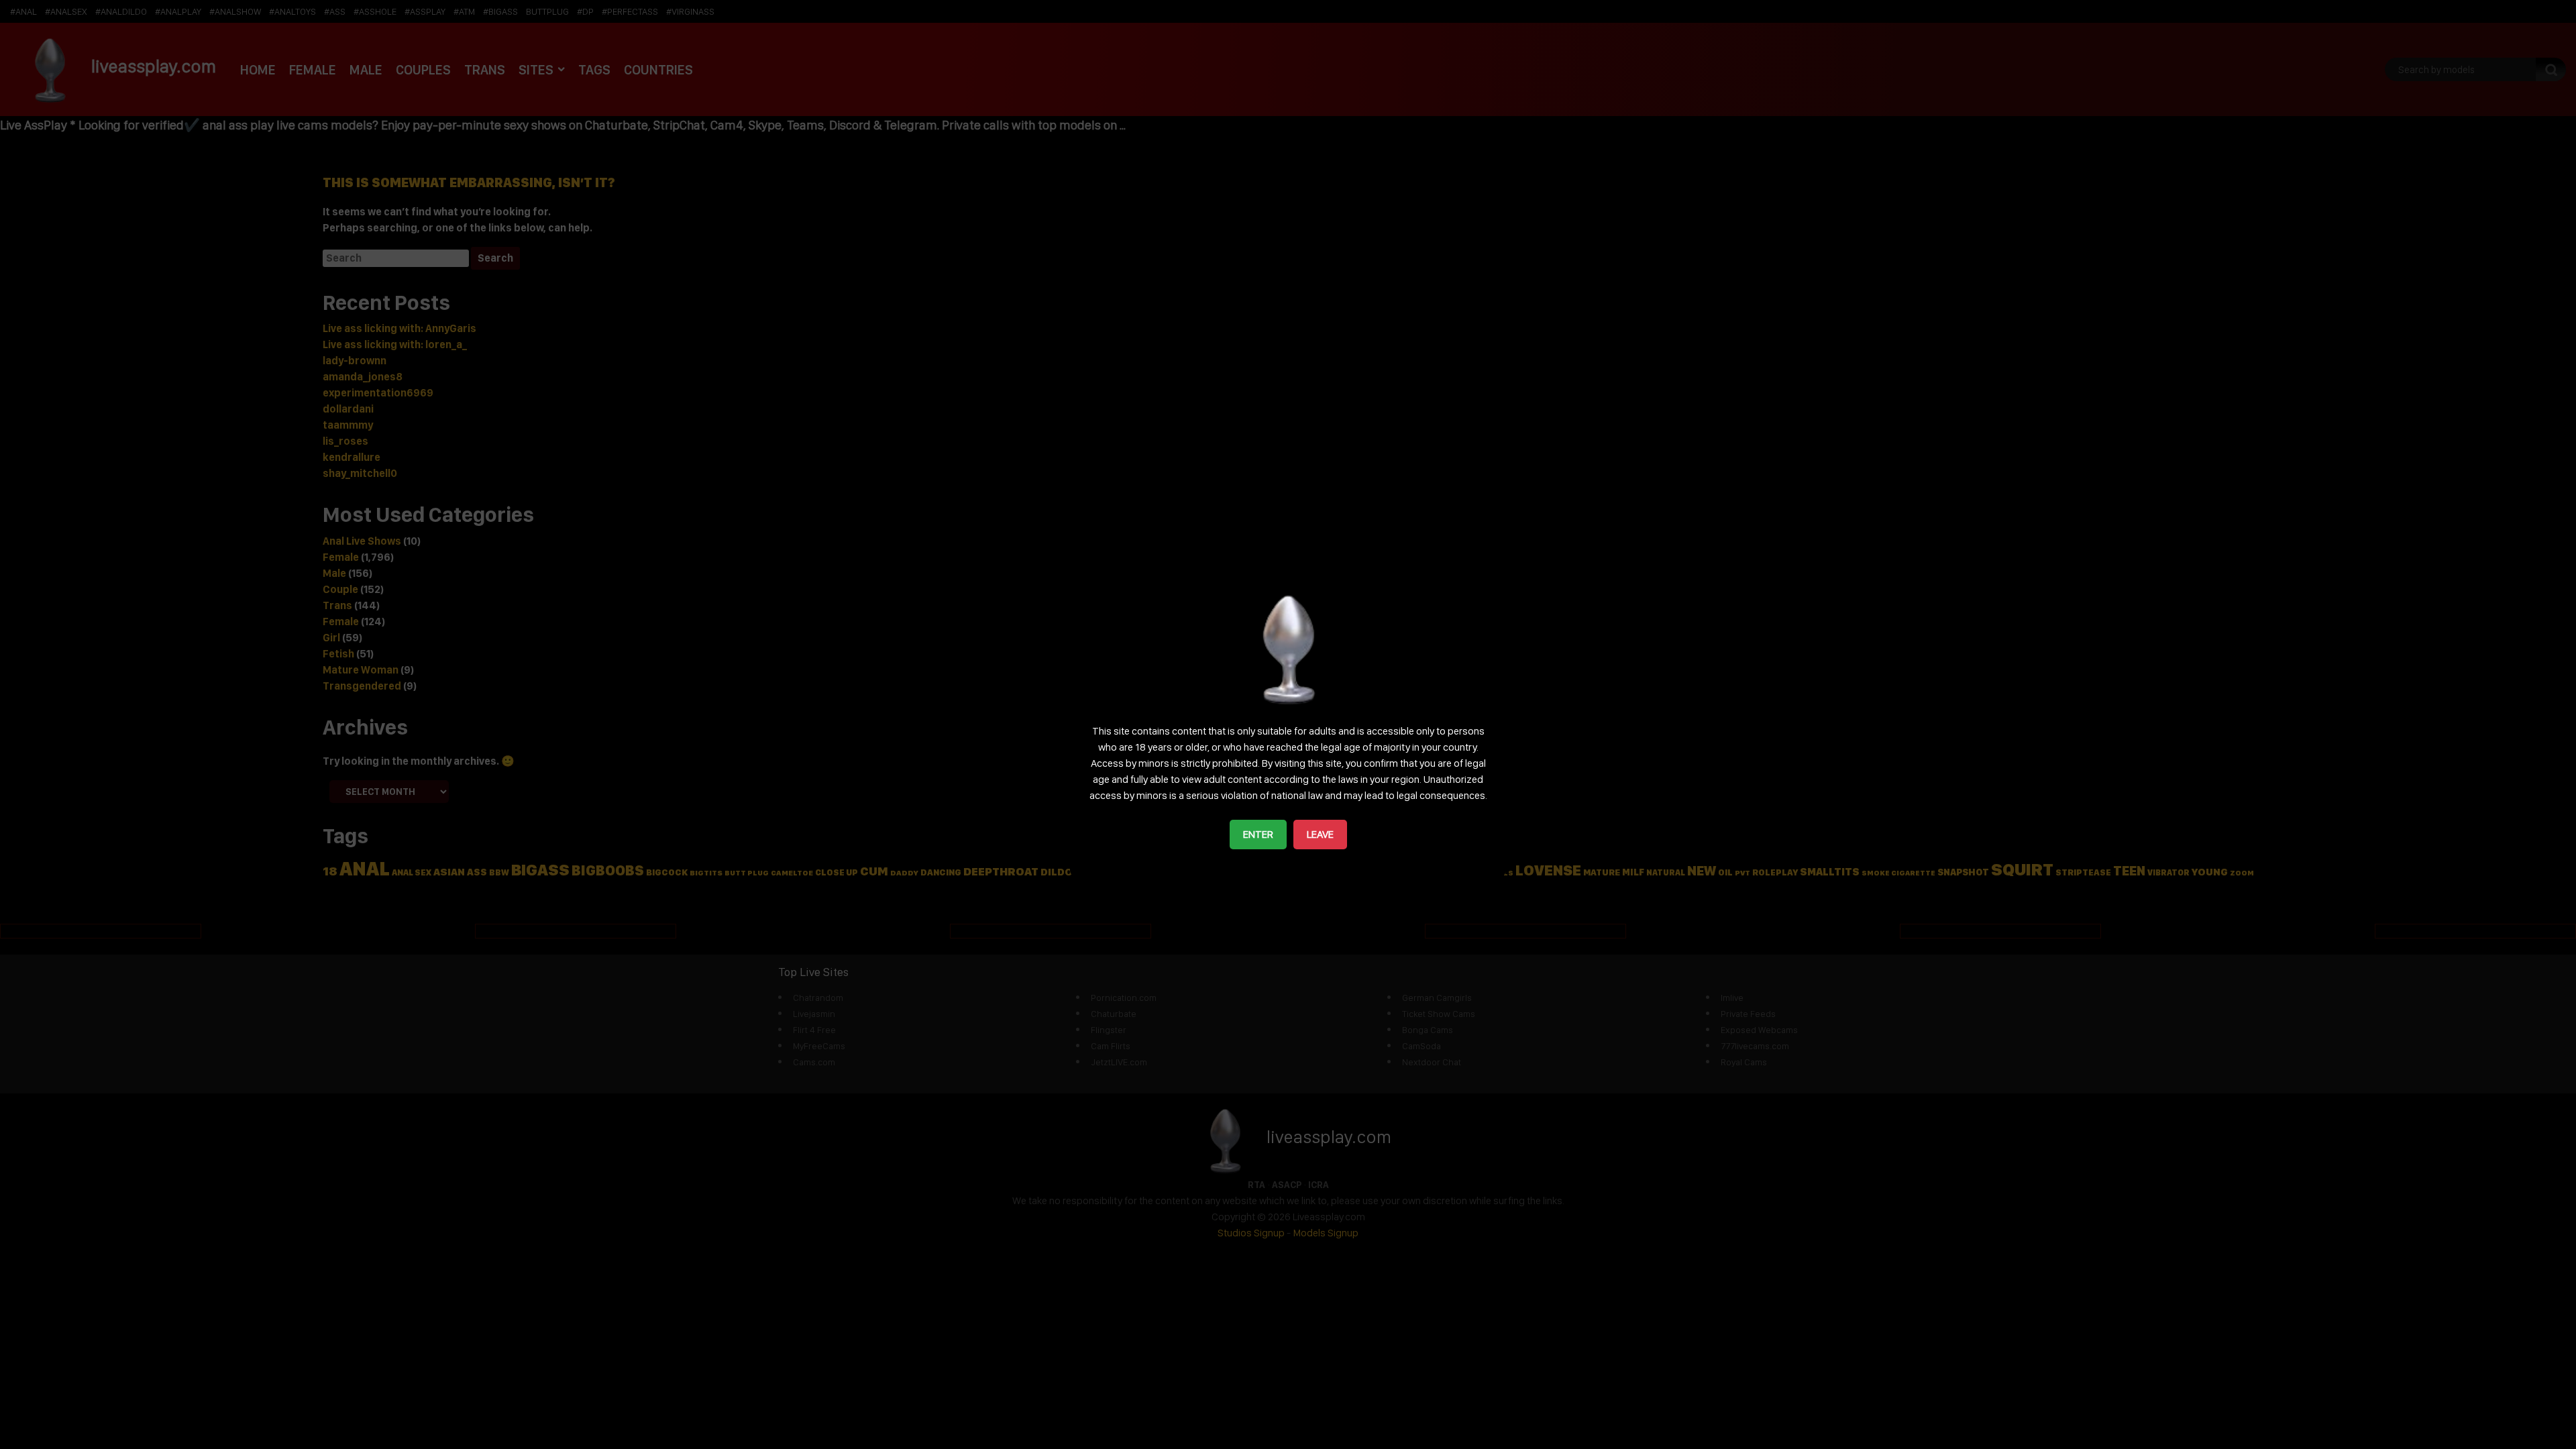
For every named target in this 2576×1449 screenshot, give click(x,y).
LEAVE (1320, 834)
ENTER (1258, 834)
